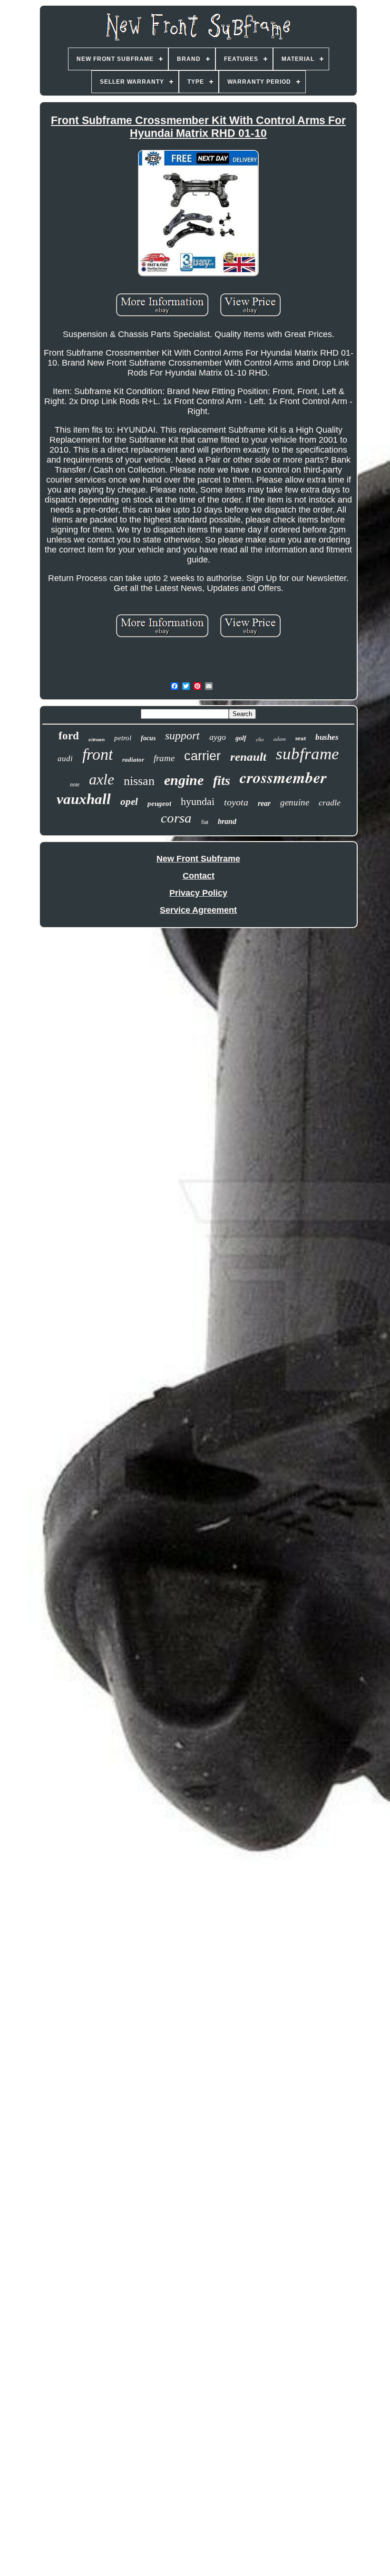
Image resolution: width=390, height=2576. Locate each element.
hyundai (198, 801)
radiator (133, 760)
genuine (295, 802)
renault (248, 757)
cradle (330, 803)
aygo (218, 737)
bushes (327, 737)
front (97, 754)
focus (148, 738)
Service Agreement (198, 910)
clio (260, 739)
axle (102, 779)
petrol (123, 738)
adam (280, 739)
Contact (199, 876)
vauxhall (84, 799)
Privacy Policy (198, 893)
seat (301, 738)
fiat (205, 822)
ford (69, 736)
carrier (202, 756)
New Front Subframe (198, 859)
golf (241, 738)
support (182, 736)
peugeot (159, 804)
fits (222, 780)
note (75, 784)
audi (65, 759)
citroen (97, 740)
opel (129, 802)
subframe (307, 754)
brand (227, 821)
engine (184, 780)
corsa (176, 818)
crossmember (283, 777)
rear (264, 803)
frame (164, 758)
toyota (236, 802)
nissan (139, 781)
